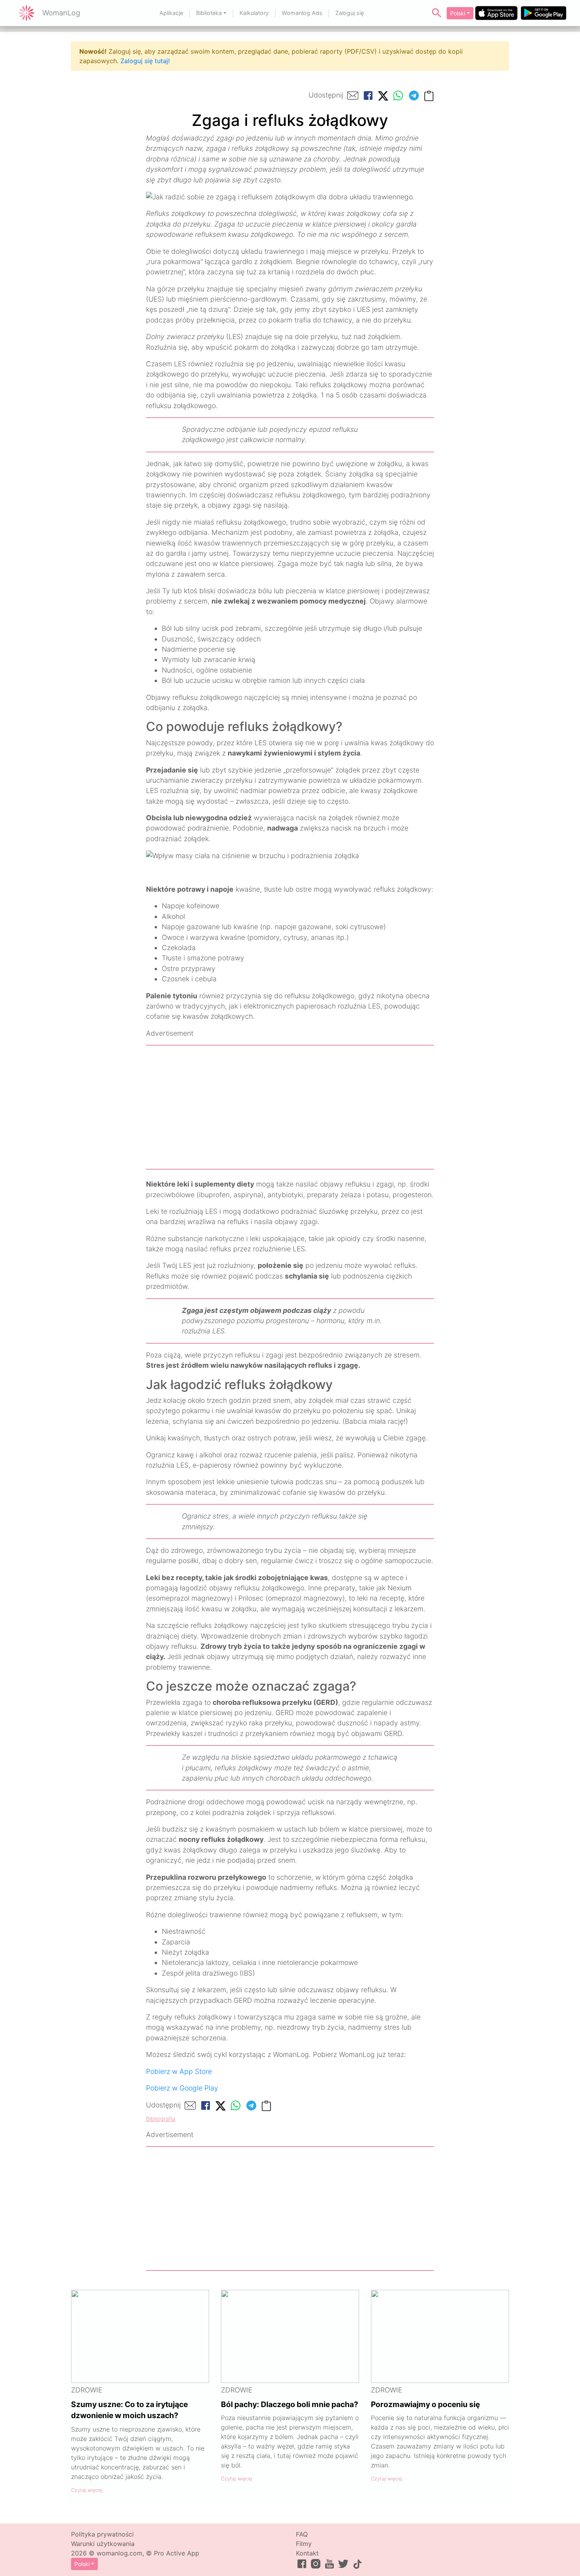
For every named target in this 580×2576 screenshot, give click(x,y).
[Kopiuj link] (429, 95)
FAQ (302, 2534)
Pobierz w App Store (179, 2071)
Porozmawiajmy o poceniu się (425, 2404)
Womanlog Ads (302, 13)
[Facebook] (368, 96)
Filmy (304, 2544)
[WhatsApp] (398, 96)
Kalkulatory (254, 13)
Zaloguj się (350, 13)
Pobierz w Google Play (182, 2088)
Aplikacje (171, 13)
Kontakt (307, 2553)
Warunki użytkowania (103, 2544)
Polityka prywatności (102, 2534)
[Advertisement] (290, 1107)
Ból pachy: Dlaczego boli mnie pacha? (290, 2404)
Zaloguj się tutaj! (145, 61)
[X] (383, 95)
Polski (458, 13)
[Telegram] (414, 96)
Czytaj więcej (87, 2490)
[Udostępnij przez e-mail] (353, 96)
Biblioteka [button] (209, 13)
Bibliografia (161, 2119)
